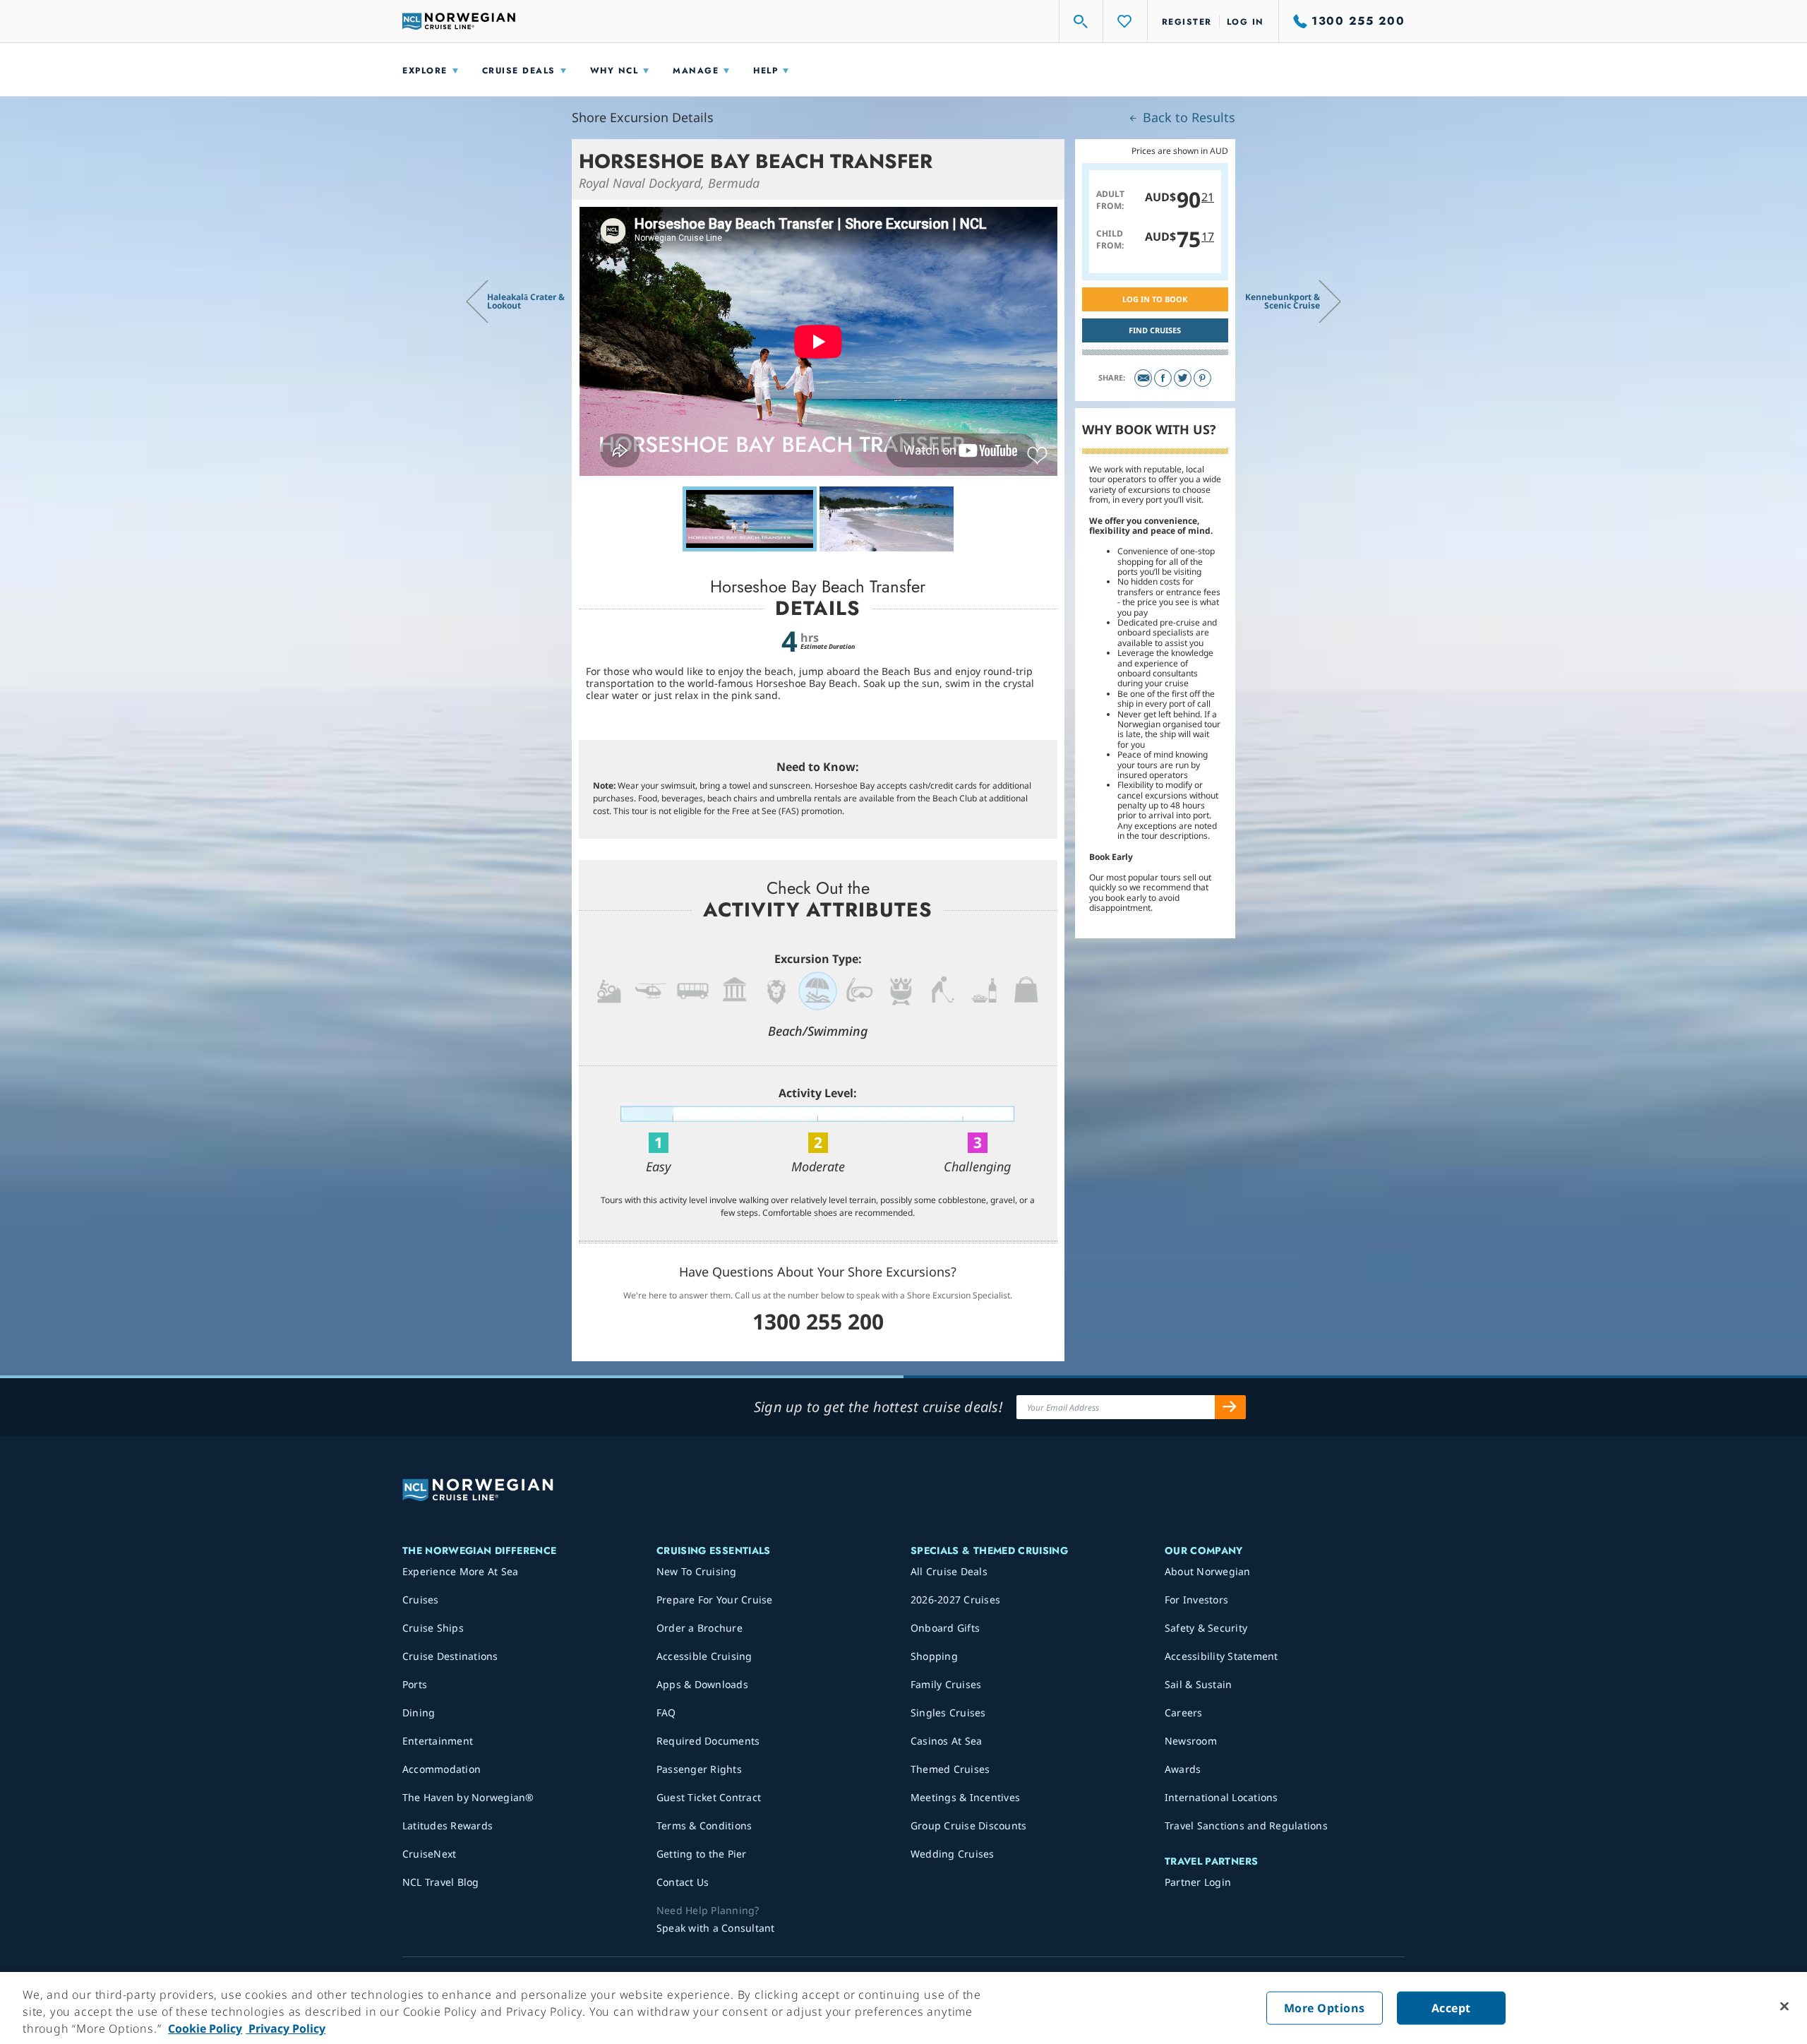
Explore (425, 71)
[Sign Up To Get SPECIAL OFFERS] (1230, 1407)
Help (766, 71)
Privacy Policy (286, 2028)
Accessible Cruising (704, 1656)
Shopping (934, 1656)
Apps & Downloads (702, 1684)
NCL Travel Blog (441, 1882)
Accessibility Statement (1221, 1656)
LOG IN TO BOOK (1155, 299)
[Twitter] (1183, 378)
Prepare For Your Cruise (715, 1600)
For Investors (1196, 1600)
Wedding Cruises (953, 1854)
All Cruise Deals (949, 1571)
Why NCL (614, 71)
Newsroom (1191, 1741)
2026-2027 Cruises (955, 1600)
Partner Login (1198, 1882)
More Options (1325, 2008)
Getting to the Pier (702, 1854)
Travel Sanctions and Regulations (1246, 1825)
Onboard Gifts (945, 1628)
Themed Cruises (950, 1769)
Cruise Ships (433, 1628)
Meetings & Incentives (965, 1797)
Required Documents (708, 1741)
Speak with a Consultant (716, 1928)
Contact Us (683, 1882)
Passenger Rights (699, 1769)
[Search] (1081, 21)
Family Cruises (946, 1684)
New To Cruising (697, 1571)
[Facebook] (1163, 378)
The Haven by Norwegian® (468, 1797)
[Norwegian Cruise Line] (459, 21)
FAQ (666, 1713)
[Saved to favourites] (1037, 456)
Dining (419, 1713)
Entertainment (438, 1741)
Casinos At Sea (947, 1741)
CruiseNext (430, 1854)
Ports (415, 1684)
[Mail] (1143, 378)
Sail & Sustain (1199, 1684)
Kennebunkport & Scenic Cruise (1283, 301)
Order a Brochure (700, 1628)
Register (1187, 22)
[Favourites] (1125, 21)
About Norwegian (1208, 1571)
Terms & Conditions (704, 1825)
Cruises (421, 1600)
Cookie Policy (205, 2028)
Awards (1183, 1769)
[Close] (1784, 2007)
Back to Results (1187, 117)
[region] (903, 2008)
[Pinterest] (1202, 378)
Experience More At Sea (461, 1571)
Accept (1451, 2008)
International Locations (1221, 1797)
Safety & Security (1206, 1628)
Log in (1245, 22)
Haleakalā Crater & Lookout (526, 301)
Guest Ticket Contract (709, 1797)
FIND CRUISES (1155, 330)
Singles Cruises (948, 1713)
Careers (1184, 1713)
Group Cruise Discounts (969, 1825)
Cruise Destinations (450, 1656)
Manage (696, 71)
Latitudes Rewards (448, 1825)
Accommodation (442, 1769)
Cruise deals (519, 71)
